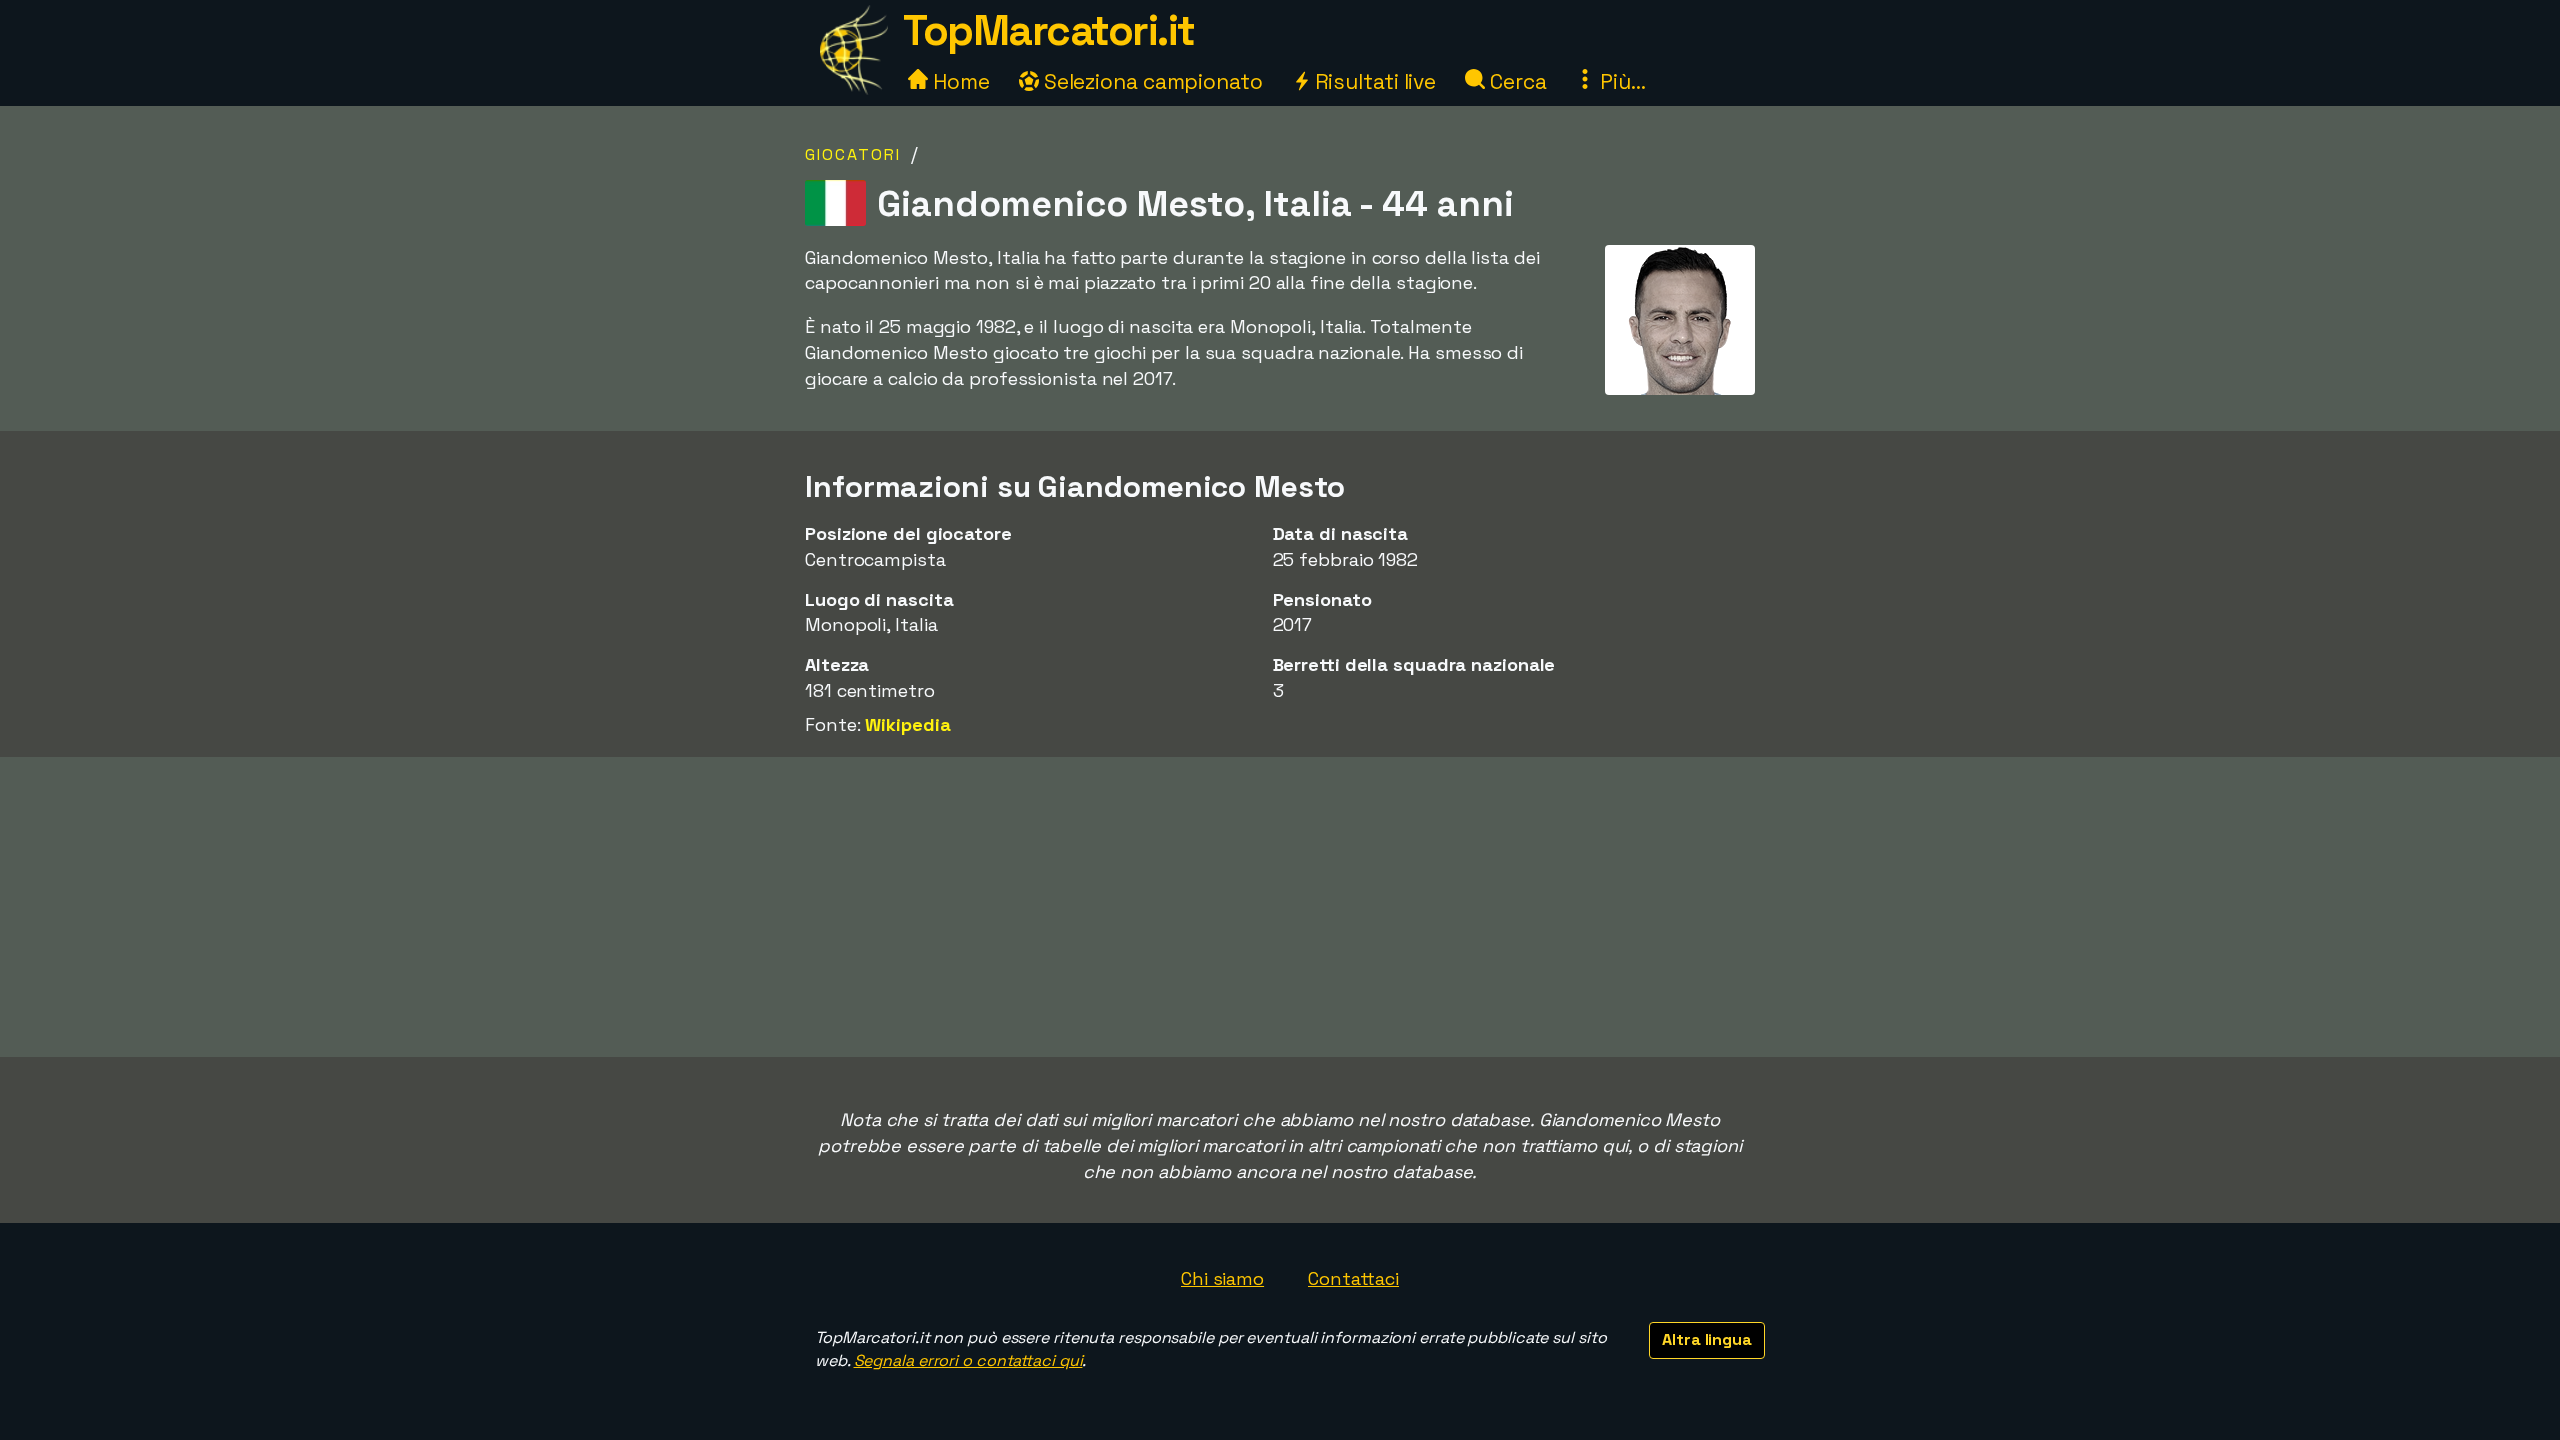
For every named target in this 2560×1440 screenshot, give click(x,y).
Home (959, 81)
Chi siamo (1222, 1278)
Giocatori (853, 154)
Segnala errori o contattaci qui (968, 1360)
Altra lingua (1707, 1339)
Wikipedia (907, 724)
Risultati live (1373, 81)
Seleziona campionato (1151, 81)
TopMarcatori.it (1049, 30)
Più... (1620, 81)
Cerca (1515, 81)
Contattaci (1353, 1278)
